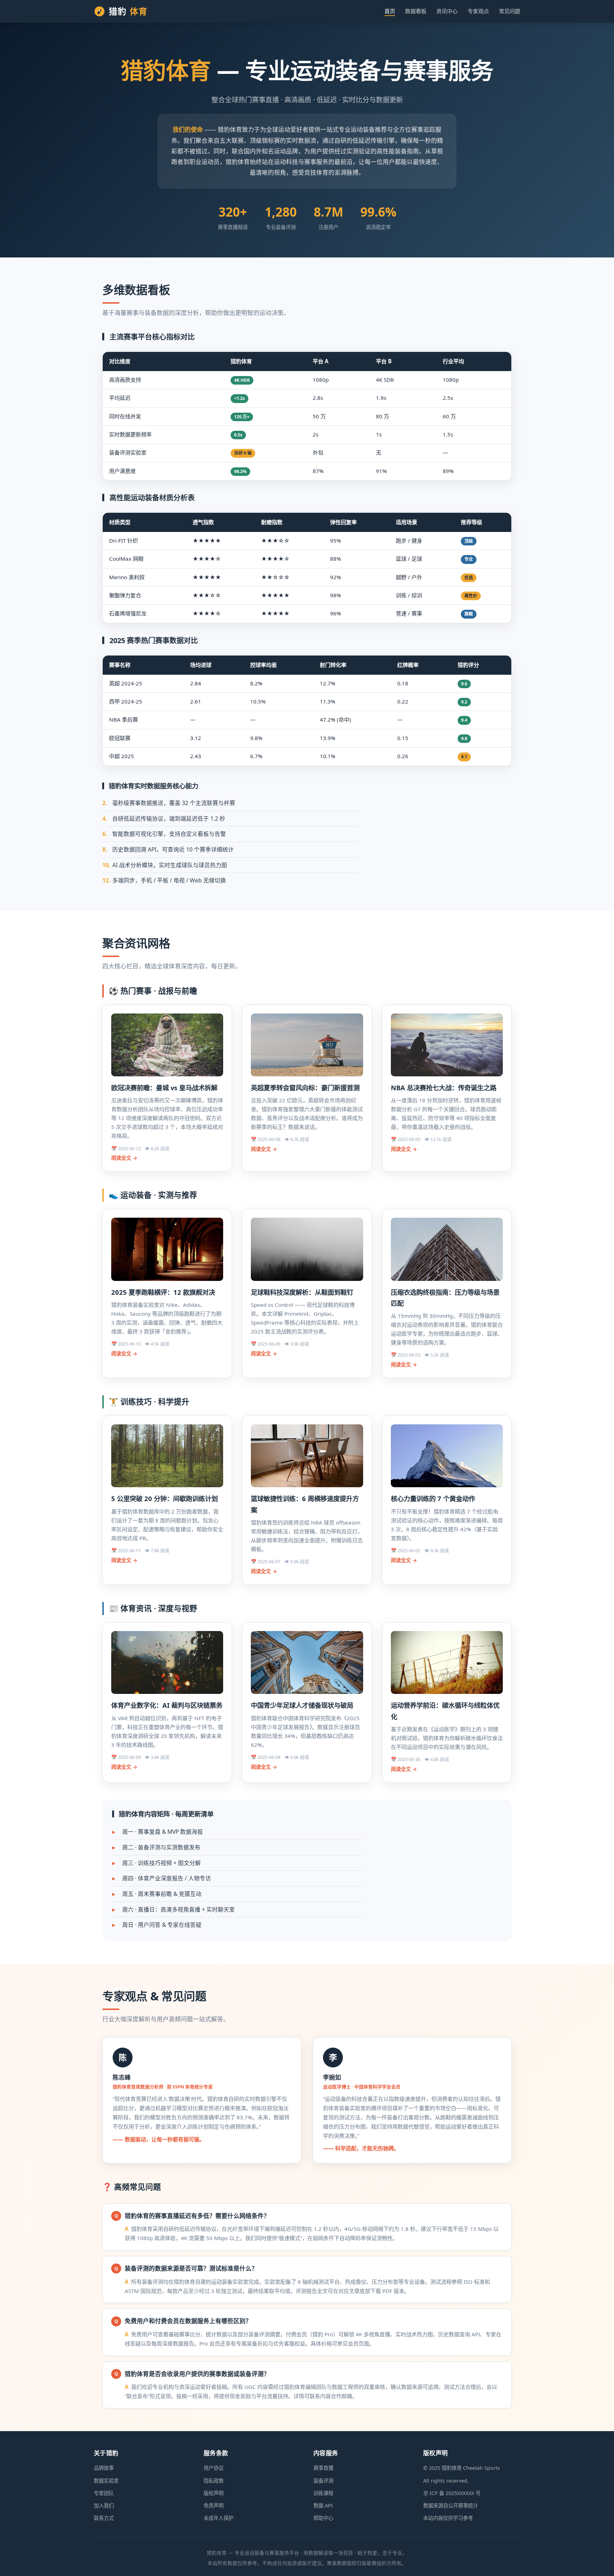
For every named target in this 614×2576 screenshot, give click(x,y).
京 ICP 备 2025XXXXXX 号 (452, 2493)
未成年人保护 (219, 2518)
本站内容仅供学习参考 (448, 2518)
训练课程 (323, 2493)
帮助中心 (323, 2518)
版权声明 (214, 2493)
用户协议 (214, 2468)
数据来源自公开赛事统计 (451, 2506)
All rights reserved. (446, 2481)
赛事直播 (323, 2468)
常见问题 (510, 11)
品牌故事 (104, 2468)
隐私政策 (214, 2481)
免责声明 (214, 2506)
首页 (390, 11)
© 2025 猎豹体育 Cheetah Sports (462, 2468)
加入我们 (104, 2506)
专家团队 (104, 2493)
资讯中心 (447, 11)
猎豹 (128, 11)
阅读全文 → (124, 1158)
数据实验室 (106, 2481)
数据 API (323, 2506)
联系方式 (104, 2518)
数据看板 (416, 11)
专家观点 (478, 11)
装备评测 (323, 2481)
